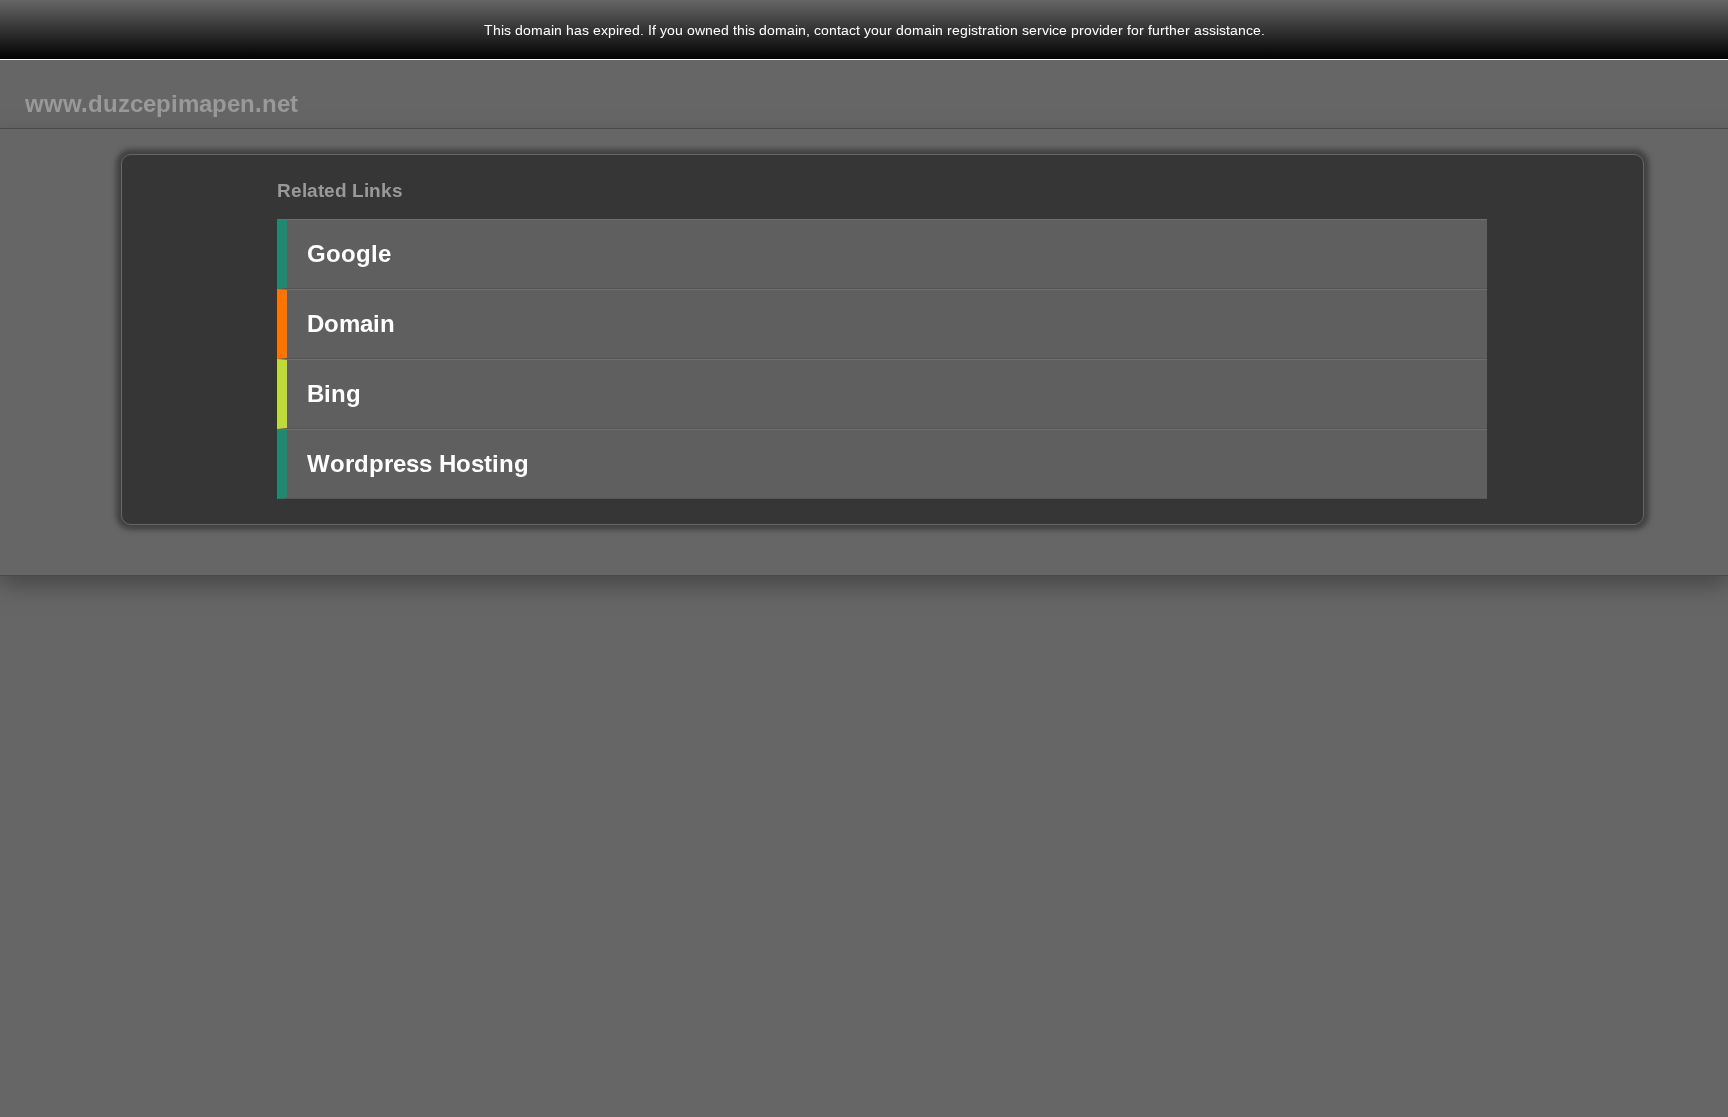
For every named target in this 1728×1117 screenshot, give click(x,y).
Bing (334, 393)
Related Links (340, 190)
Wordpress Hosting (418, 463)
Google (349, 253)
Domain (351, 323)
